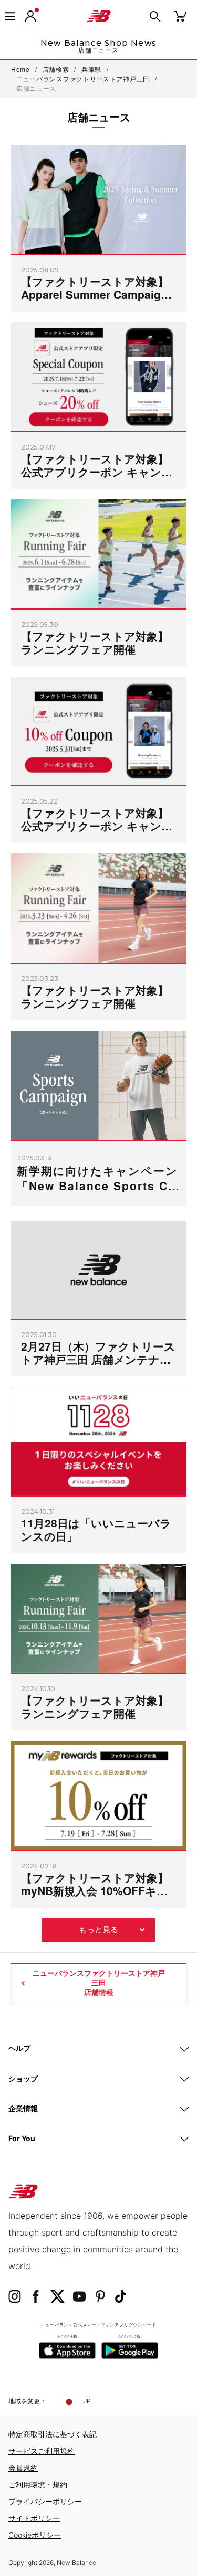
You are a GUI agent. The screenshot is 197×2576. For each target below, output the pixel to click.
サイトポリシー (34, 2518)
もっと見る (98, 1930)
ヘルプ (19, 2048)
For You (22, 2138)
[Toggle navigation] (10, 16)
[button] (30, 16)
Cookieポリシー (35, 2535)
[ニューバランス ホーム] (99, 16)
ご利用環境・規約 (38, 2484)
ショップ (23, 2078)
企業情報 (23, 2108)
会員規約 (23, 2468)
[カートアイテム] (180, 15)
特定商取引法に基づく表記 (53, 2434)
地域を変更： (27, 2401)
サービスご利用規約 (42, 2451)
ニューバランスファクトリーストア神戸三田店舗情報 (99, 1983)
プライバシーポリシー (45, 2501)
